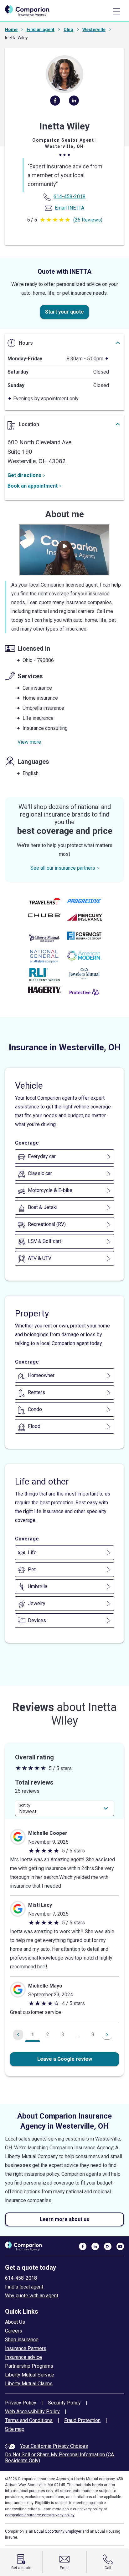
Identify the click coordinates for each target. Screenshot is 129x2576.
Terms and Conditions (29, 2420)
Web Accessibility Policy (32, 2412)
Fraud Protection (82, 2420)
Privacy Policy (21, 2403)
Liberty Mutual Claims (29, 2384)
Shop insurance (22, 2340)
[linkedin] (74, 103)
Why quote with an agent (32, 2296)
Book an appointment (33, 486)
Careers (14, 2331)
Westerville (94, 30)
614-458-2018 (21, 2278)
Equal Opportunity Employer (58, 2531)
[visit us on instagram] (108, 2246)
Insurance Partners (26, 2348)
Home (11, 30)
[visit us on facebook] (83, 2246)
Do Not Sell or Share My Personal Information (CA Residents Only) (59, 2458)
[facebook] (55, 103)
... (78, 2035)
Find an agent (41, 30)
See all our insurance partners (63, 868)
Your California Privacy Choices (54, 2446)
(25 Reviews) (88, 220)
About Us (15, 2322)
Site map (15, 2429)
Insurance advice (23, 2357)
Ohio (68, 30)
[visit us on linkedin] (95, 2246)
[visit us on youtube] (120, 2246)
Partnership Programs (29, 2366)
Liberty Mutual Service (30, 2375)
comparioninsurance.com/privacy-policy (40, 2515)
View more (29, 742)
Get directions (24, 475)
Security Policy (64, 2403)
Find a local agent (24, 2287)
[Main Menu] (116, 11)
